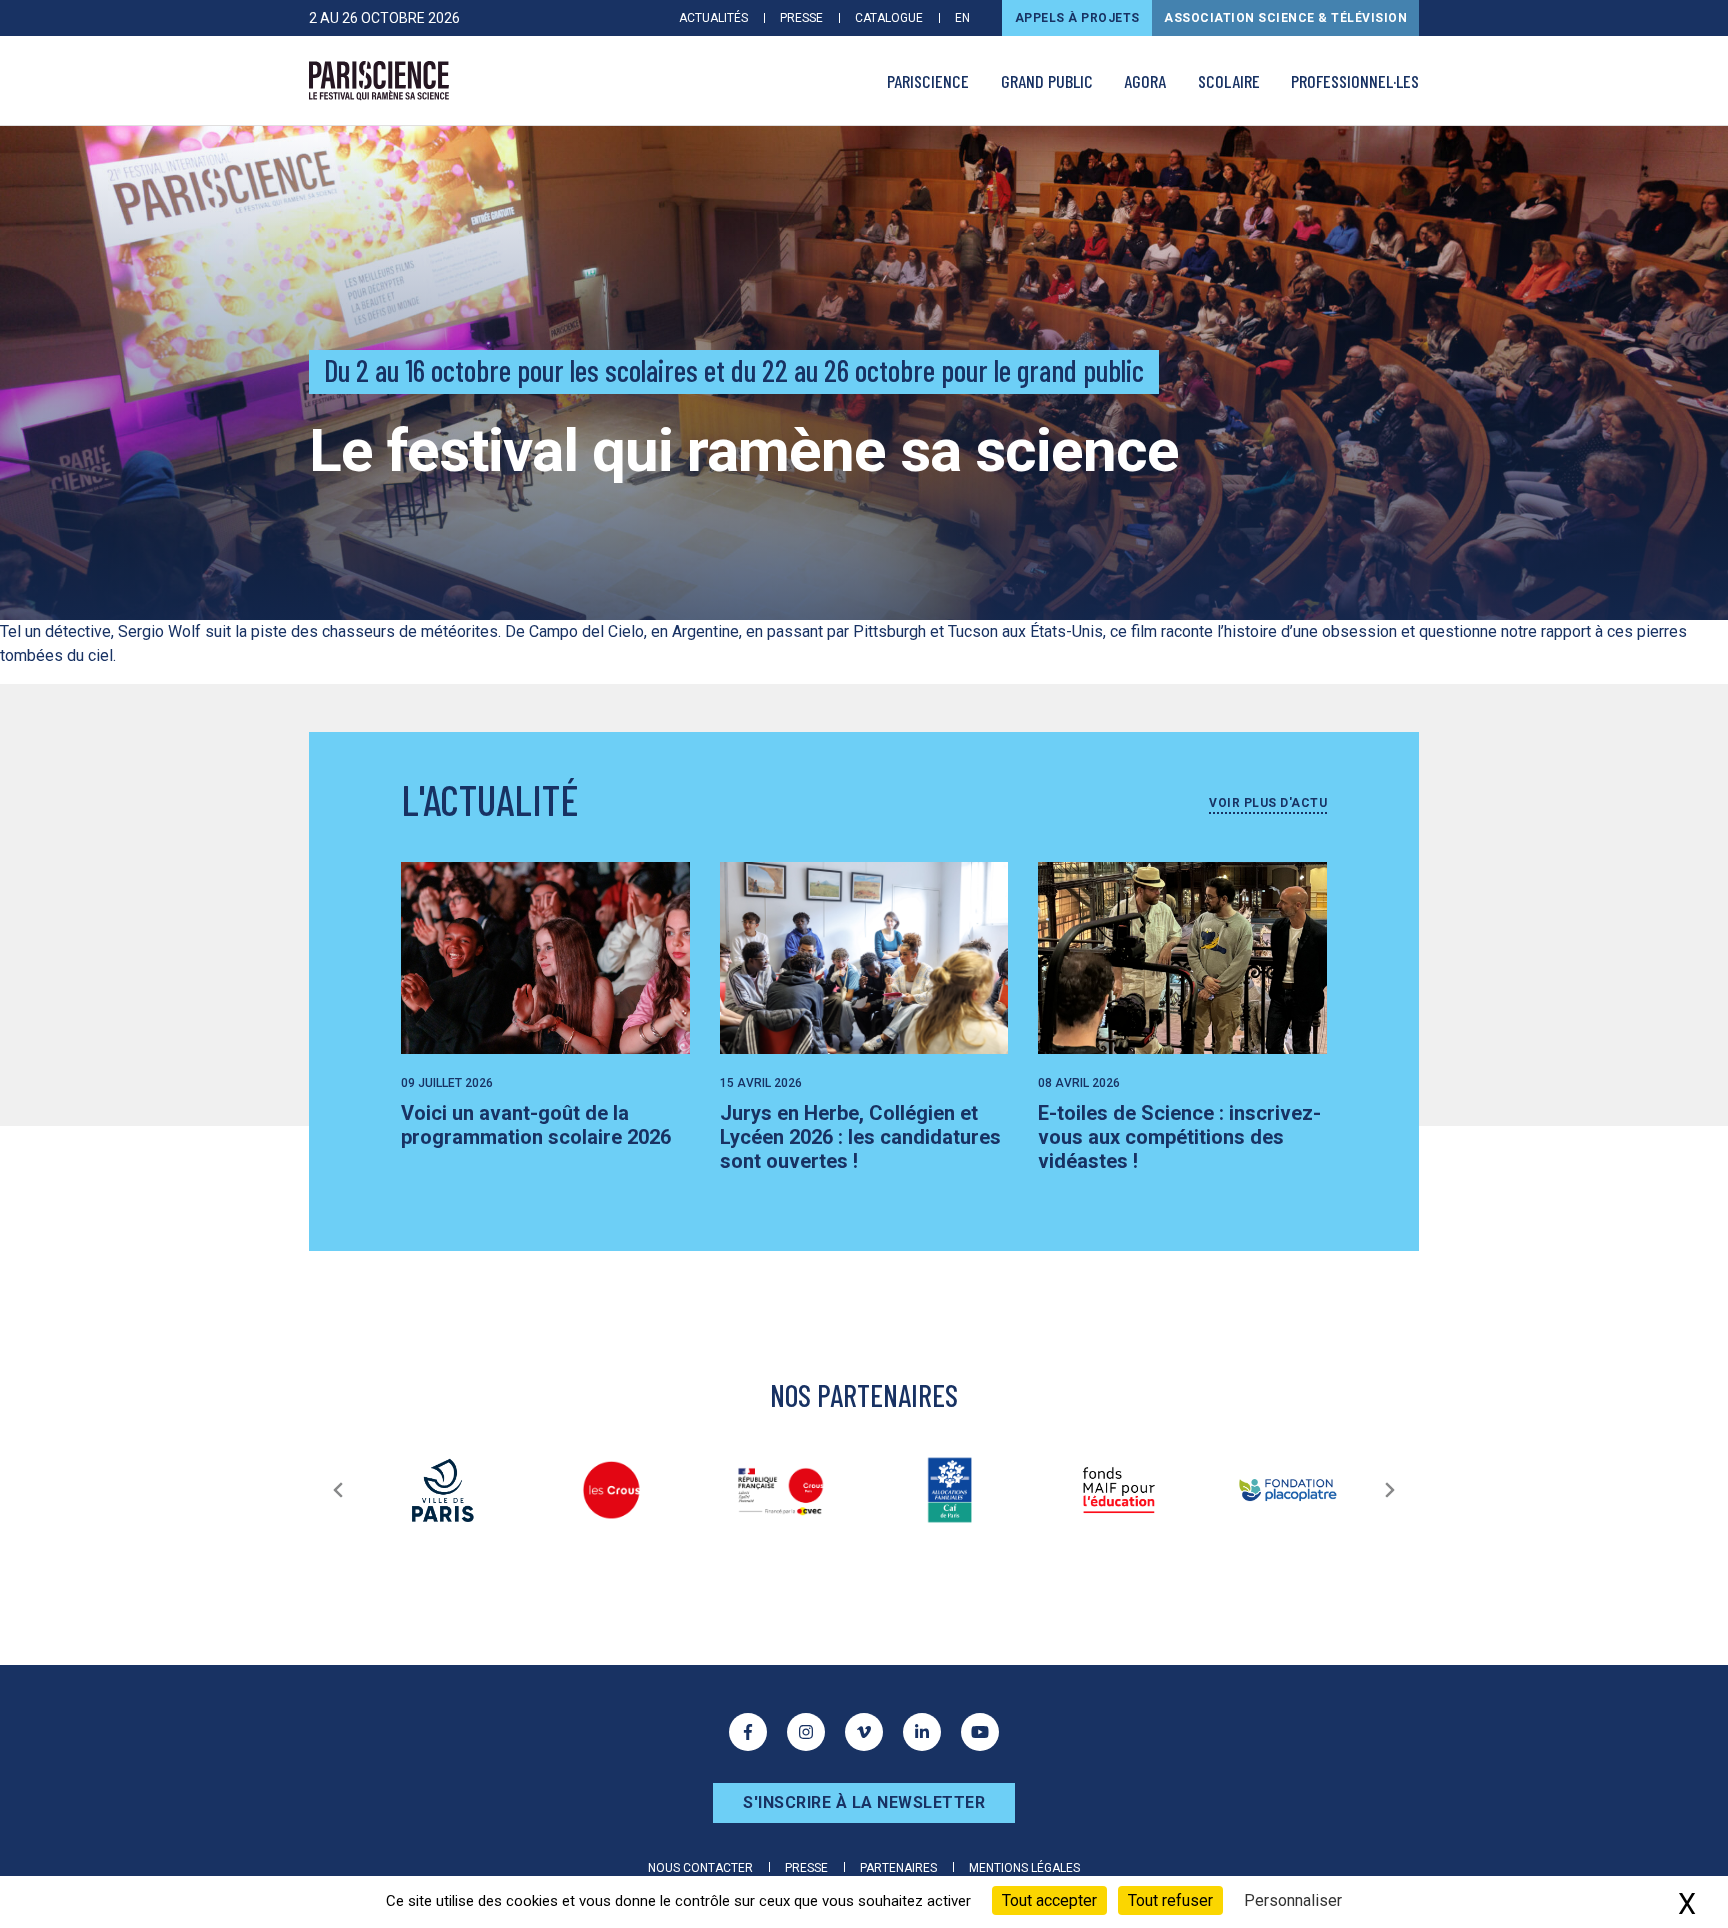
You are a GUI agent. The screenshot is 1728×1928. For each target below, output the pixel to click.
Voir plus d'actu (1268, 803)
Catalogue (889, 18)
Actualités (713, 18)
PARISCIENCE (928, 81)
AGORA (1145, 81)
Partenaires (898, 1868)
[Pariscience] (379, 81)
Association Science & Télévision (1285, 18)
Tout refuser (1170, 1900)
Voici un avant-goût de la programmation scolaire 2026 (536, 1125)
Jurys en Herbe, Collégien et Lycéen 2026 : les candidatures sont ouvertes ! (860, 1137)
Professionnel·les (1355, 81)
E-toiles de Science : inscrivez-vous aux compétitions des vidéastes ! (1179, 1137)
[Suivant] (1390, 1490)
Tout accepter (1049, 1900)
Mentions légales (1024, 1868)
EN (962, 18)
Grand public (1047, 81)
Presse (801, 18)
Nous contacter (700, 1868)
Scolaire (1229, 81)
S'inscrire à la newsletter (864, 1802)
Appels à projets (1077, 18)
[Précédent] (338, 1490)
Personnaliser (1293, 1900)
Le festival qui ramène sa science (744, 450)
